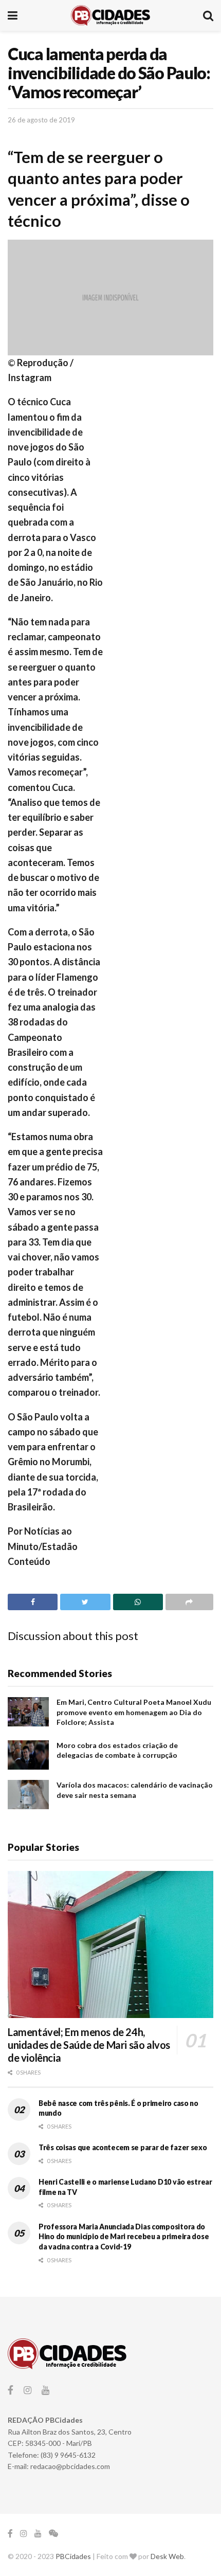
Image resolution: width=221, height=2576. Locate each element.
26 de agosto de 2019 (41, 120)
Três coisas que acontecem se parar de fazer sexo (123, 2147)
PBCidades (73, 2556)
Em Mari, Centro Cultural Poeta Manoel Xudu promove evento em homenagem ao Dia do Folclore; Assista (134, 1712)
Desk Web (167, 2556)
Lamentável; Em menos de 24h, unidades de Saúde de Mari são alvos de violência (89, 2045)
